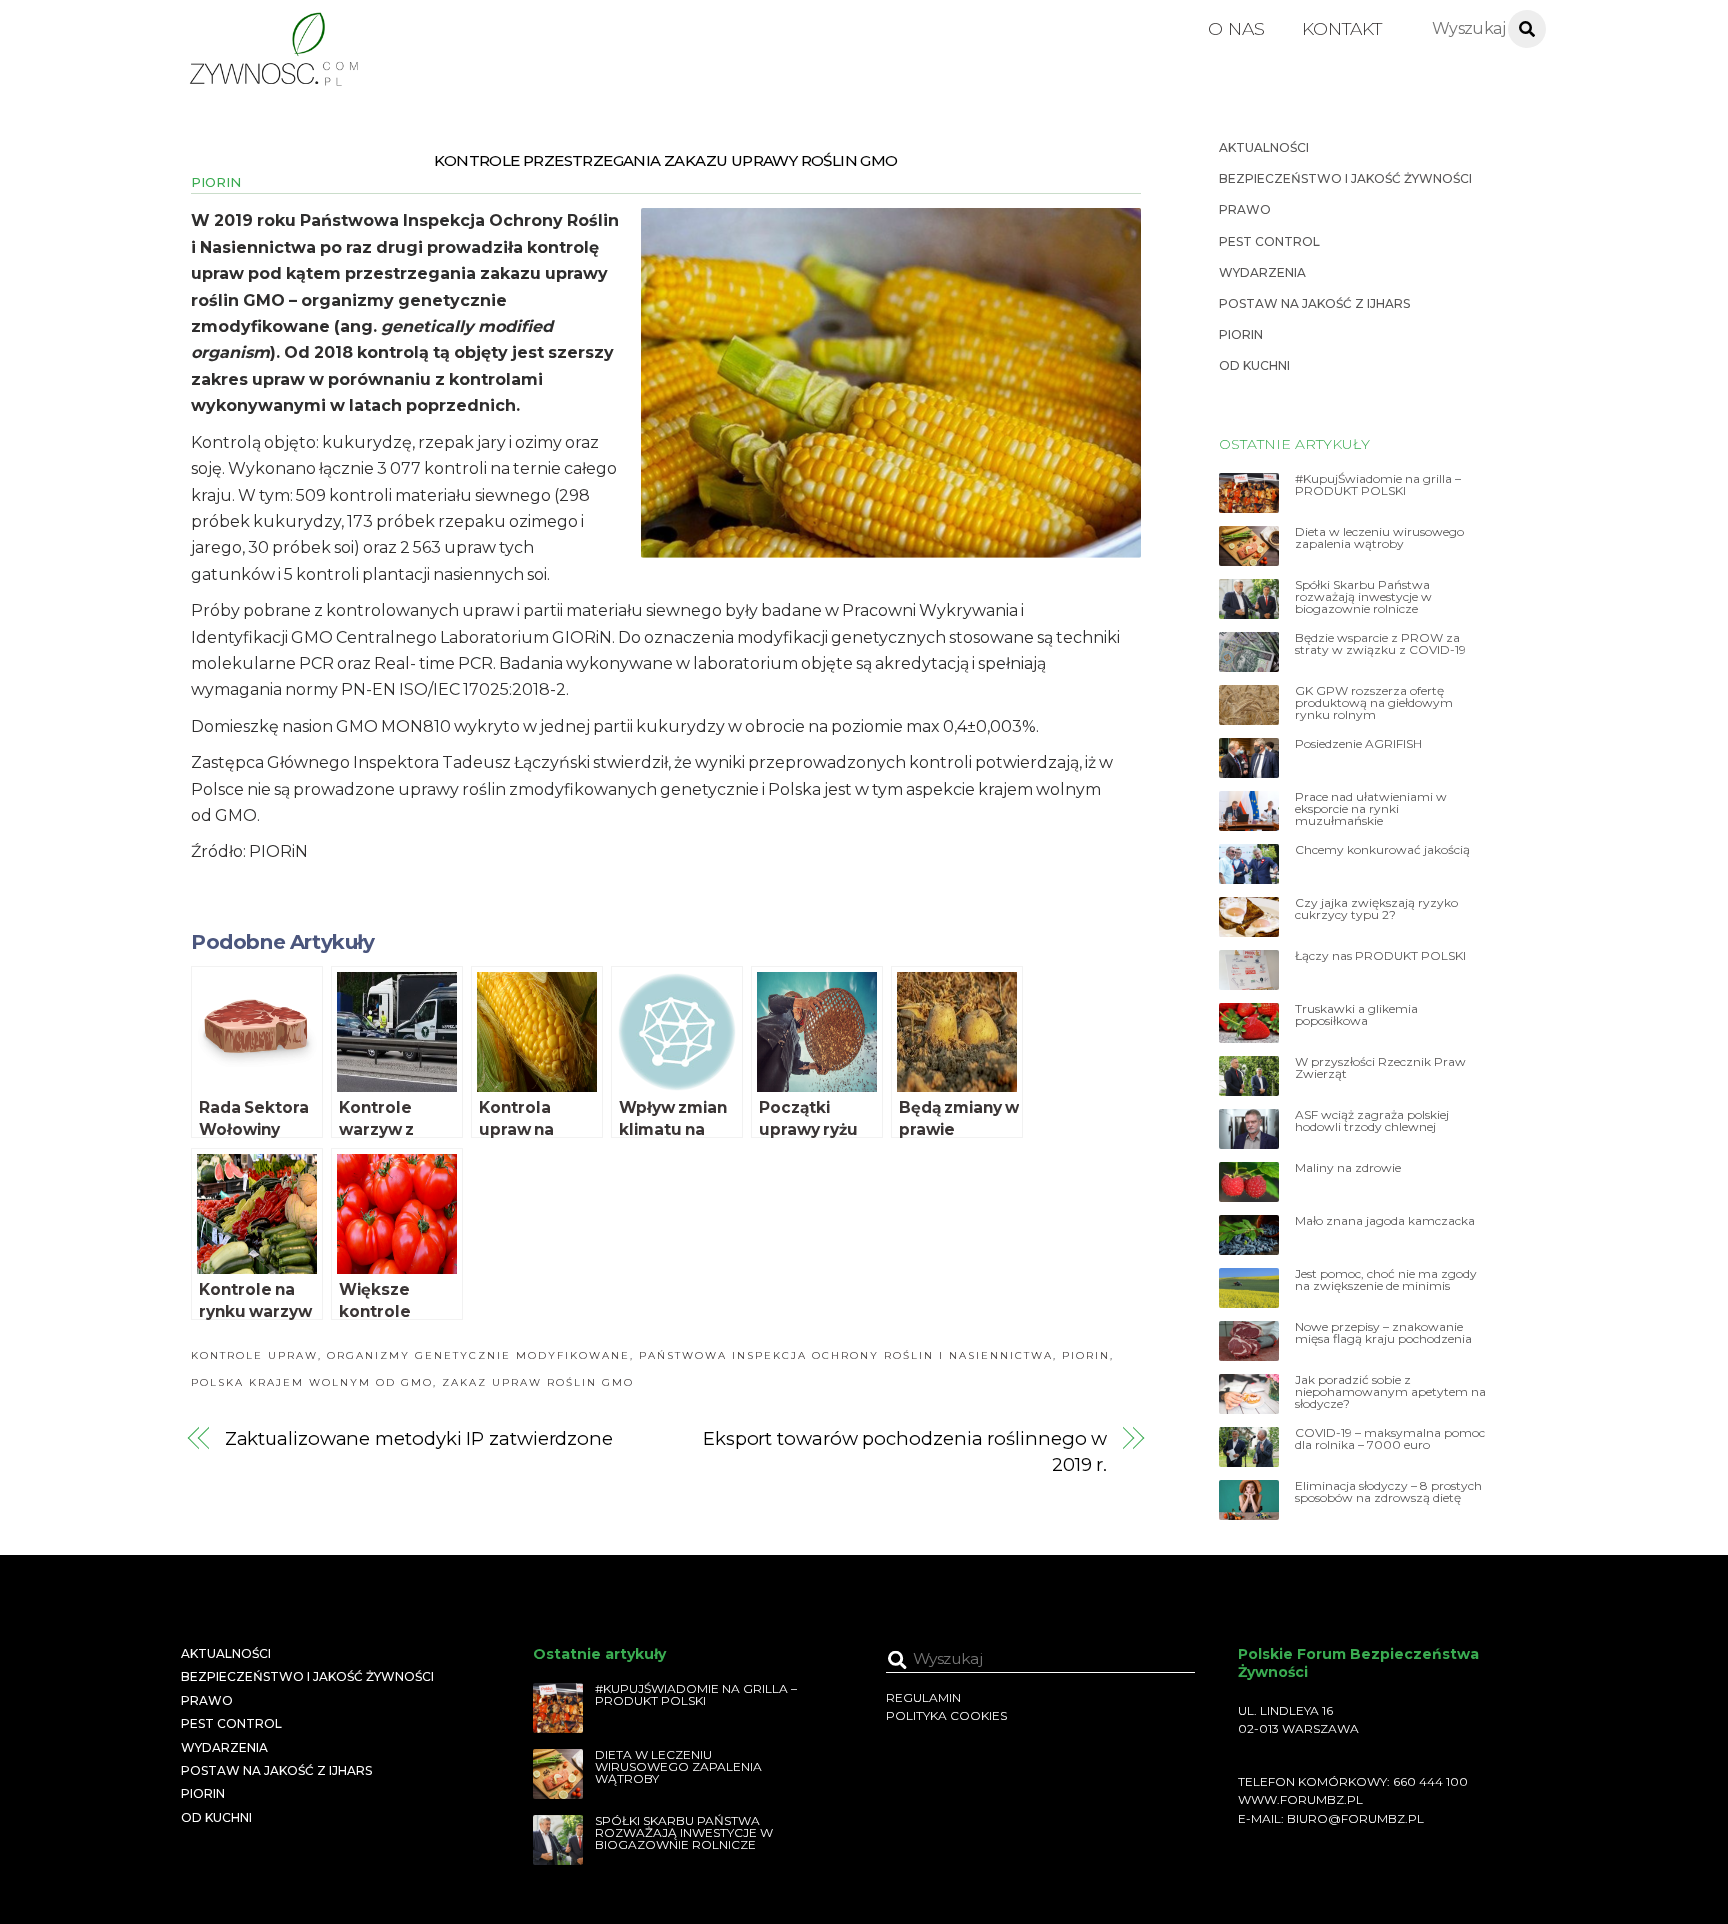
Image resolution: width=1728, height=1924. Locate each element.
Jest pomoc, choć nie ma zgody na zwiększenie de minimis (1386, 1280)
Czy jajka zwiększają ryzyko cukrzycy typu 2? (1376, 909)
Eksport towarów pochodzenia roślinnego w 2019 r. (905, 1451)
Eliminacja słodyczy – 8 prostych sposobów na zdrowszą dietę (1388, 1492)
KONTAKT (1342, 28)
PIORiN (216, 182)
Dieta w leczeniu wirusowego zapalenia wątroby (1379, 538)
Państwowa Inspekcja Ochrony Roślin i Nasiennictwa (846, 1355)
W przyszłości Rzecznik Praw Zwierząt (1380, 1068)
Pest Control (1269, 241)
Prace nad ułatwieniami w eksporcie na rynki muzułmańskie (1371, 809)
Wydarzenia (1262, 272)
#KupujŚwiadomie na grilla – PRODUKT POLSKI (1378, 485)
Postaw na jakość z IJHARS (1314, 303)
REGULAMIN (923, 1697)
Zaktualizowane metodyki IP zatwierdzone (419, 1438)
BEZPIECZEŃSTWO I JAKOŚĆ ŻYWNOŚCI (1345, 178)
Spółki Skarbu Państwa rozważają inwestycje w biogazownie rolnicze (1363, 597)
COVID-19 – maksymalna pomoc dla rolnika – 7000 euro (1390, 1439)
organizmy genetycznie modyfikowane (478, 1355)
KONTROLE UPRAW (254, 1355)
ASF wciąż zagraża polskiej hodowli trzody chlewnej (1372, 1121)
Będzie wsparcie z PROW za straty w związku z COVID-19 (1380, 644)
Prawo (1245, 209)
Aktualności (1264, 147)
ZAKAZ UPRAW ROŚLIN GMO (538, 1382)
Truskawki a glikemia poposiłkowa (1356, 1015)
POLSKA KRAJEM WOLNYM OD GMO (312, 1382)
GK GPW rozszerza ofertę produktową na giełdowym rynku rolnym (1374, 703)
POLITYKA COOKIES (946, 1715)
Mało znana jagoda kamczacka (1385, 1221)
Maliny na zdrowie (1348, 1168)
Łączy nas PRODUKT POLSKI (1380, 956)
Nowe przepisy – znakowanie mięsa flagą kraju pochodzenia (1383, 1333)
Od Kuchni (1254, 365)
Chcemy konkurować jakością (1382, 850)
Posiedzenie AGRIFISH (1358, 744)
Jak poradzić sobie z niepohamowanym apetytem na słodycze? (1390, 1392)
